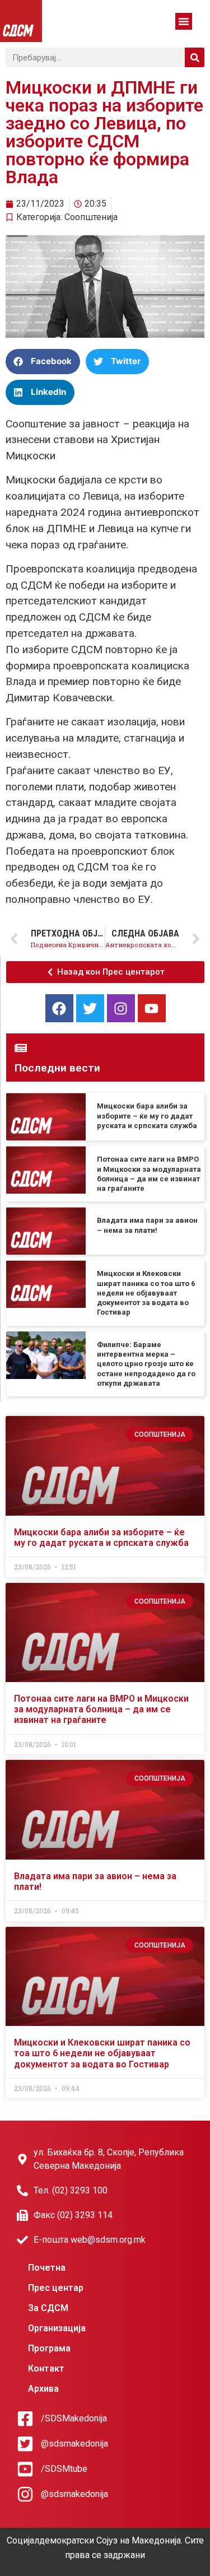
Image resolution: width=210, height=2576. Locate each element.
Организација (57, 2328)
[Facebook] (59, 1008)
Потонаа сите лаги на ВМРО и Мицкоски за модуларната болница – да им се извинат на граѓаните (101, 1709)
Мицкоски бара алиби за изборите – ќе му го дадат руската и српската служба (147, 1116)
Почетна (47, 2268)
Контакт (46, 2368)
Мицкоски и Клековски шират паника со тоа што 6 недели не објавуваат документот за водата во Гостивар (146, 1293)
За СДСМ (48, 2308)
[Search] (195, 57)
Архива (43, 2389)
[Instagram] (121, 1008)
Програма (49, 2348)
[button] (184, 21)
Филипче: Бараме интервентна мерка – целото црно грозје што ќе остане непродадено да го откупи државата (146, 1364)
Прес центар (56, 2288)
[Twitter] (90, 1008)
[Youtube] (152, 1008)
